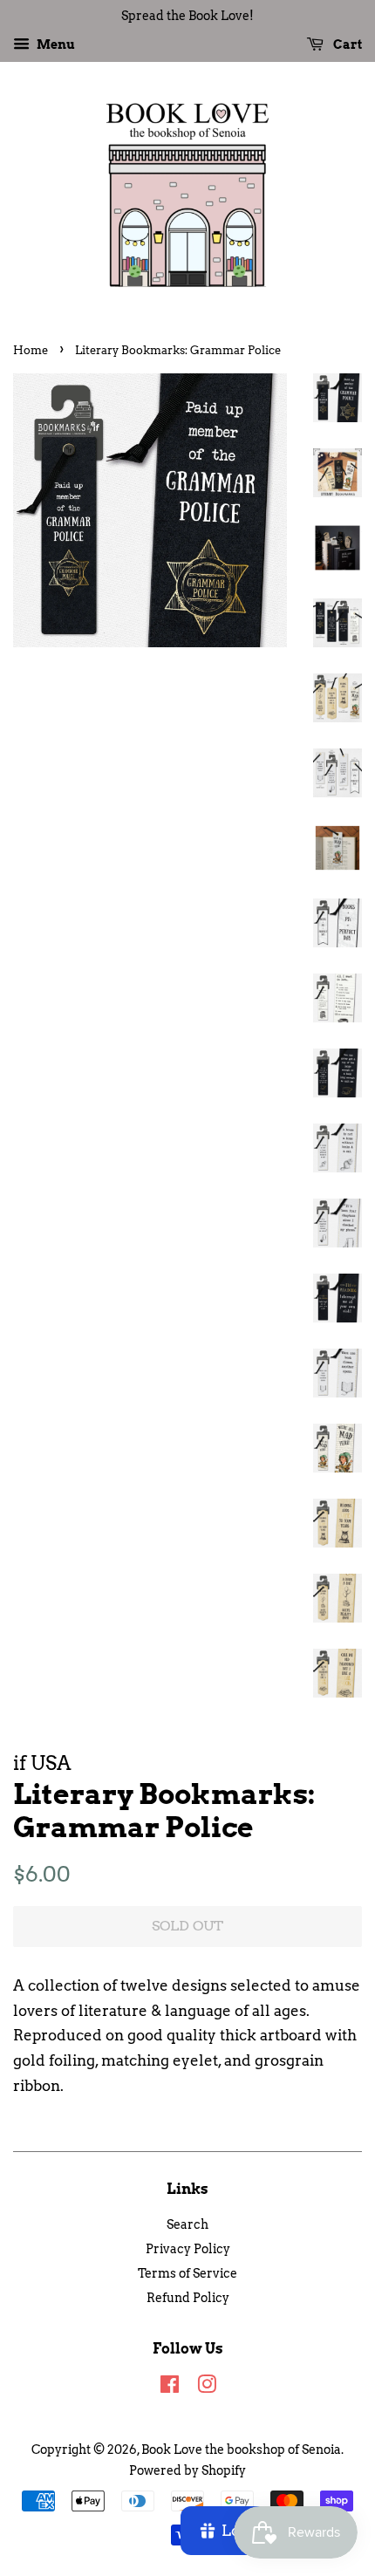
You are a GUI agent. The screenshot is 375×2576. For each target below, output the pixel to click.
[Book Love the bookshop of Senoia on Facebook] (170, 2388)
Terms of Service (187, 2273)
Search (187, 2224)
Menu (55, 44)
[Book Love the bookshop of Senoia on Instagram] (207, 2388)
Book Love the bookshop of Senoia (241, 2450)
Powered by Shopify (187, 2470)
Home (31, 350)
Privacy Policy (188, 2249)
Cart (346, 44)
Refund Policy (188, 2298)
